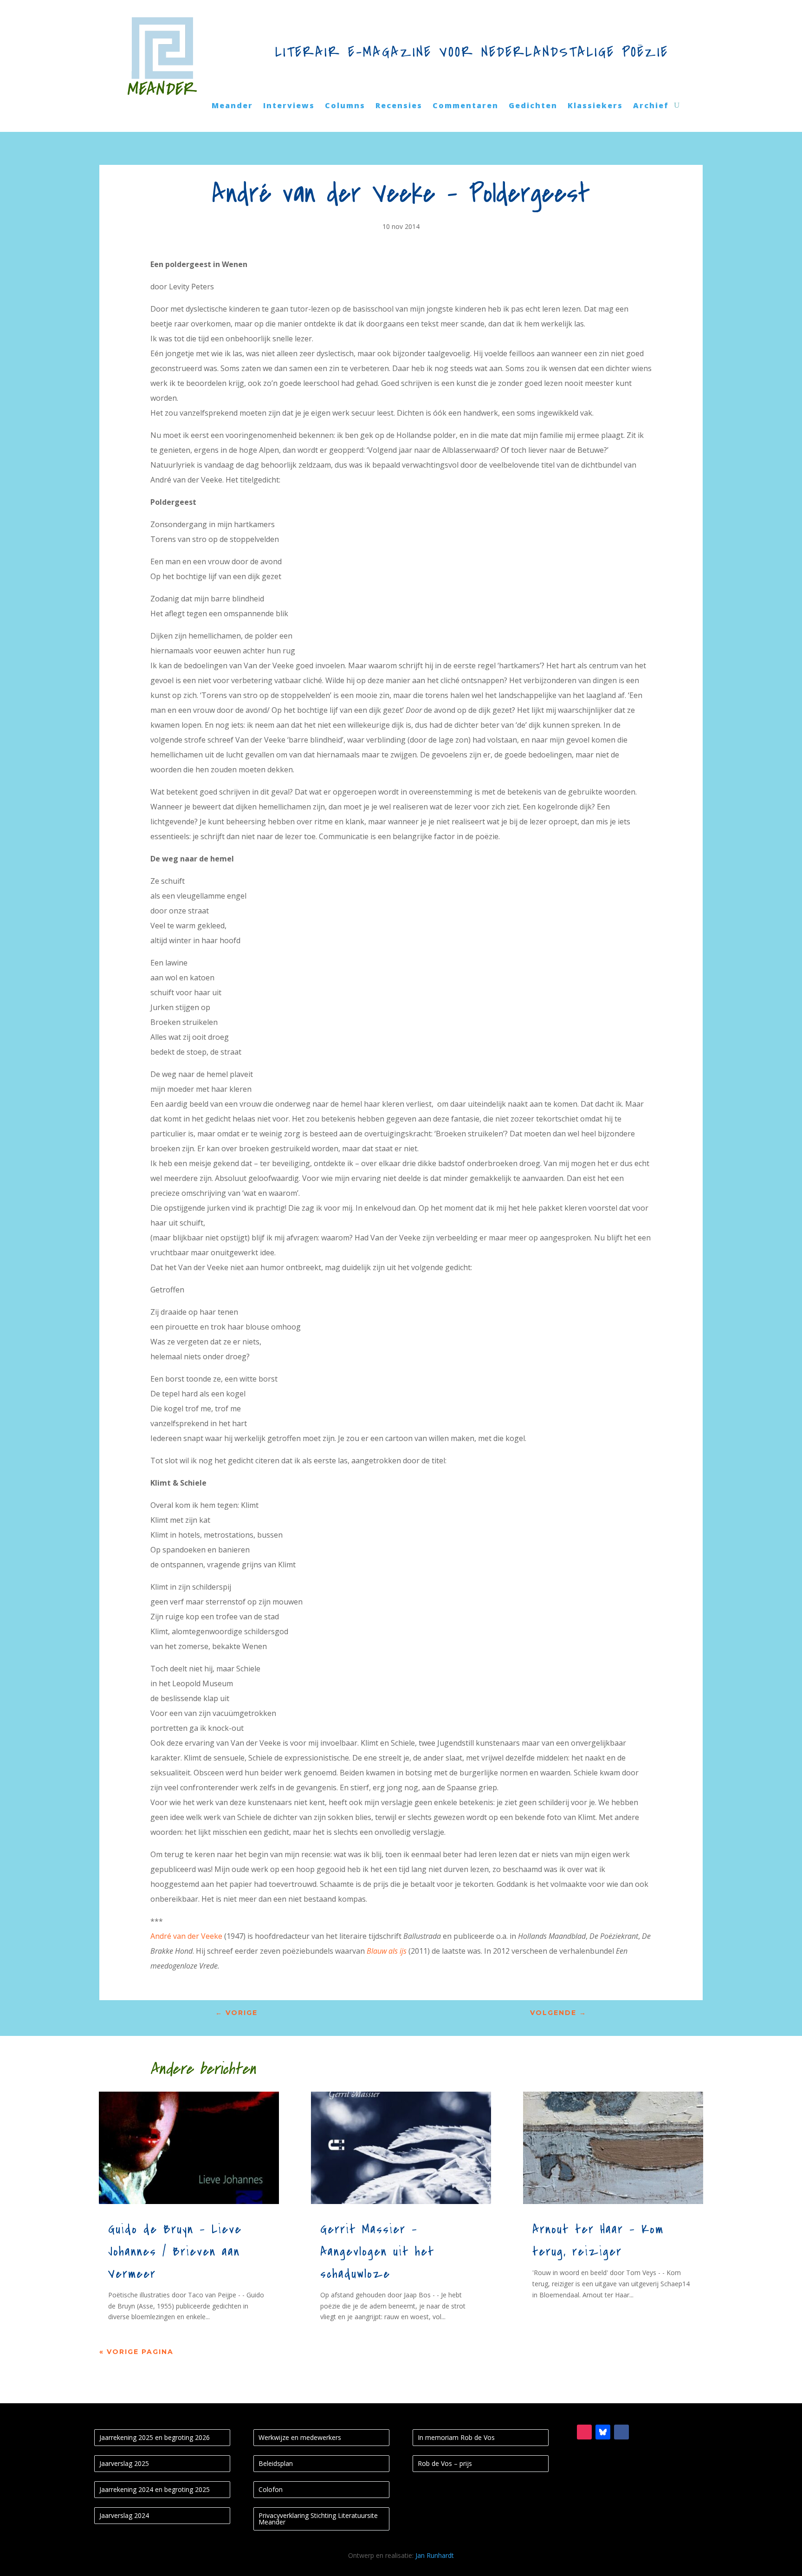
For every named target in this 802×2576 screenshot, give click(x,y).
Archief (651, 106)
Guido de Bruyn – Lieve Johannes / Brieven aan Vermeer (175, 2252)
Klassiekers (595, 106)
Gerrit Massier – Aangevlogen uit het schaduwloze (377, 2252)
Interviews (289, 106)
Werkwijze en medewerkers (300, 2437)
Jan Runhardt (435, 2555)
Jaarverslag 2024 (124, 2515)
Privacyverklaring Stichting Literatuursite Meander (318, 2519)
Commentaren (466, 106)
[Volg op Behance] (603, 2432)
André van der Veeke (186, 1936)
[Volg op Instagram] (584, 2432)
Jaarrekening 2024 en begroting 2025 (155, 2489)
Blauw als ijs (387, 1951)
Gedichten (533, 106)
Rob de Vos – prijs (445, 2463)
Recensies (399, 106)
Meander (232, 106)
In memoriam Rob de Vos (456, 2437)
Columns (345, 106)
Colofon (271, 2489)
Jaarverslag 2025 (124, 2463)
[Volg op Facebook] (621, 2432)
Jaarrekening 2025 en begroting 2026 (155, 2437)
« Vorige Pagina (136, 2352)
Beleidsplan (276, 2463)
